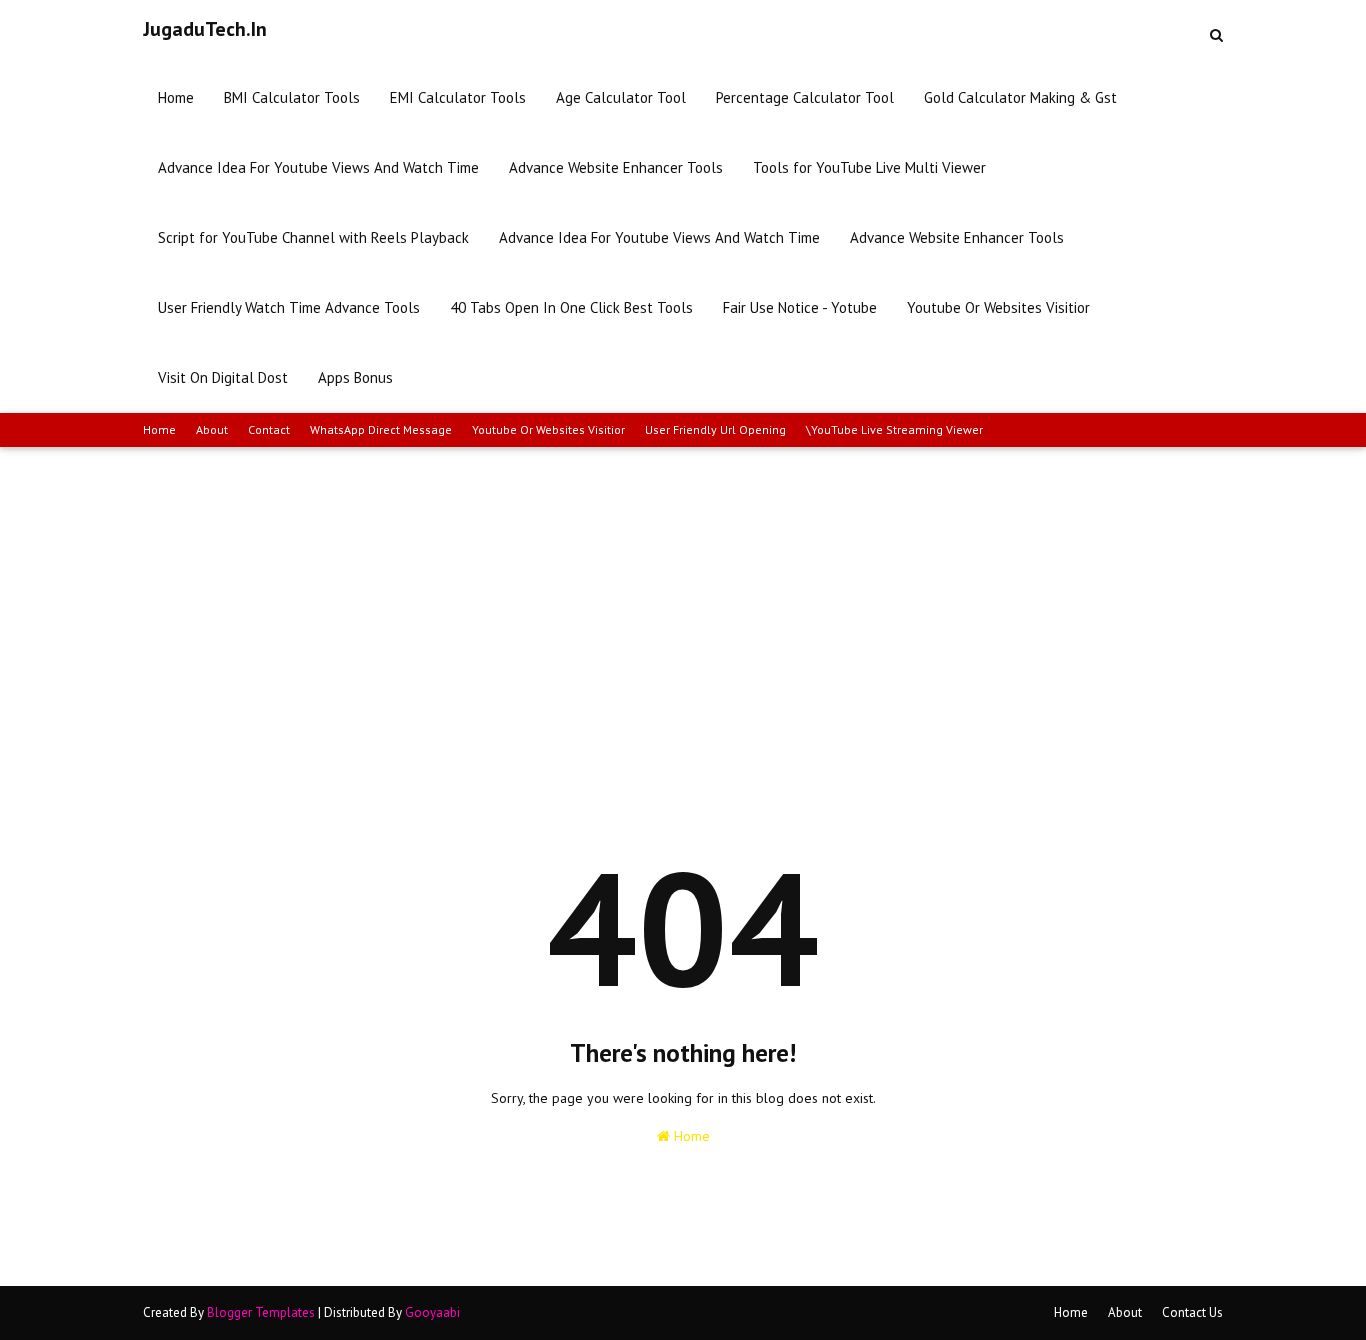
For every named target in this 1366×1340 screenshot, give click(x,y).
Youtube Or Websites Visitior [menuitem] (998, 307)
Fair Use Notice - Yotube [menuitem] (800, 307)
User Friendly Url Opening (715, 429)
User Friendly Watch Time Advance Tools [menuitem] (289, 307)
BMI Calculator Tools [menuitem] (292, 97)
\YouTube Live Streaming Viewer (894, 429)
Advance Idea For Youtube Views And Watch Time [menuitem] (318, 167)
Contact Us (1192, 1312)
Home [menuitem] (176, 97)
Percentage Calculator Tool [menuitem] (805, 97)
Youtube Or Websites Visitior (548, 429)
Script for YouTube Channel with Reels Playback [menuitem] (313, 237)
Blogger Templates (261, 1312)
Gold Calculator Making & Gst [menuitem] (1020, 97)
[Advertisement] (683, 597)
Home (159, 429)
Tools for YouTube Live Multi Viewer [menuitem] (869, 167)
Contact (269, 429)
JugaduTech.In (205, 29)
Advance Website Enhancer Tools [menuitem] (616, 167)
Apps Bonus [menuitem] (355, 377)
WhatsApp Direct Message (381, 429)
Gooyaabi (432, 1312)
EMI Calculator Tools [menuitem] (458, 97)
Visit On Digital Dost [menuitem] (223, 377)
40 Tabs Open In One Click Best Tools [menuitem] (571, 307)
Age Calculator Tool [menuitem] (621, 97)
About (212, 429)
